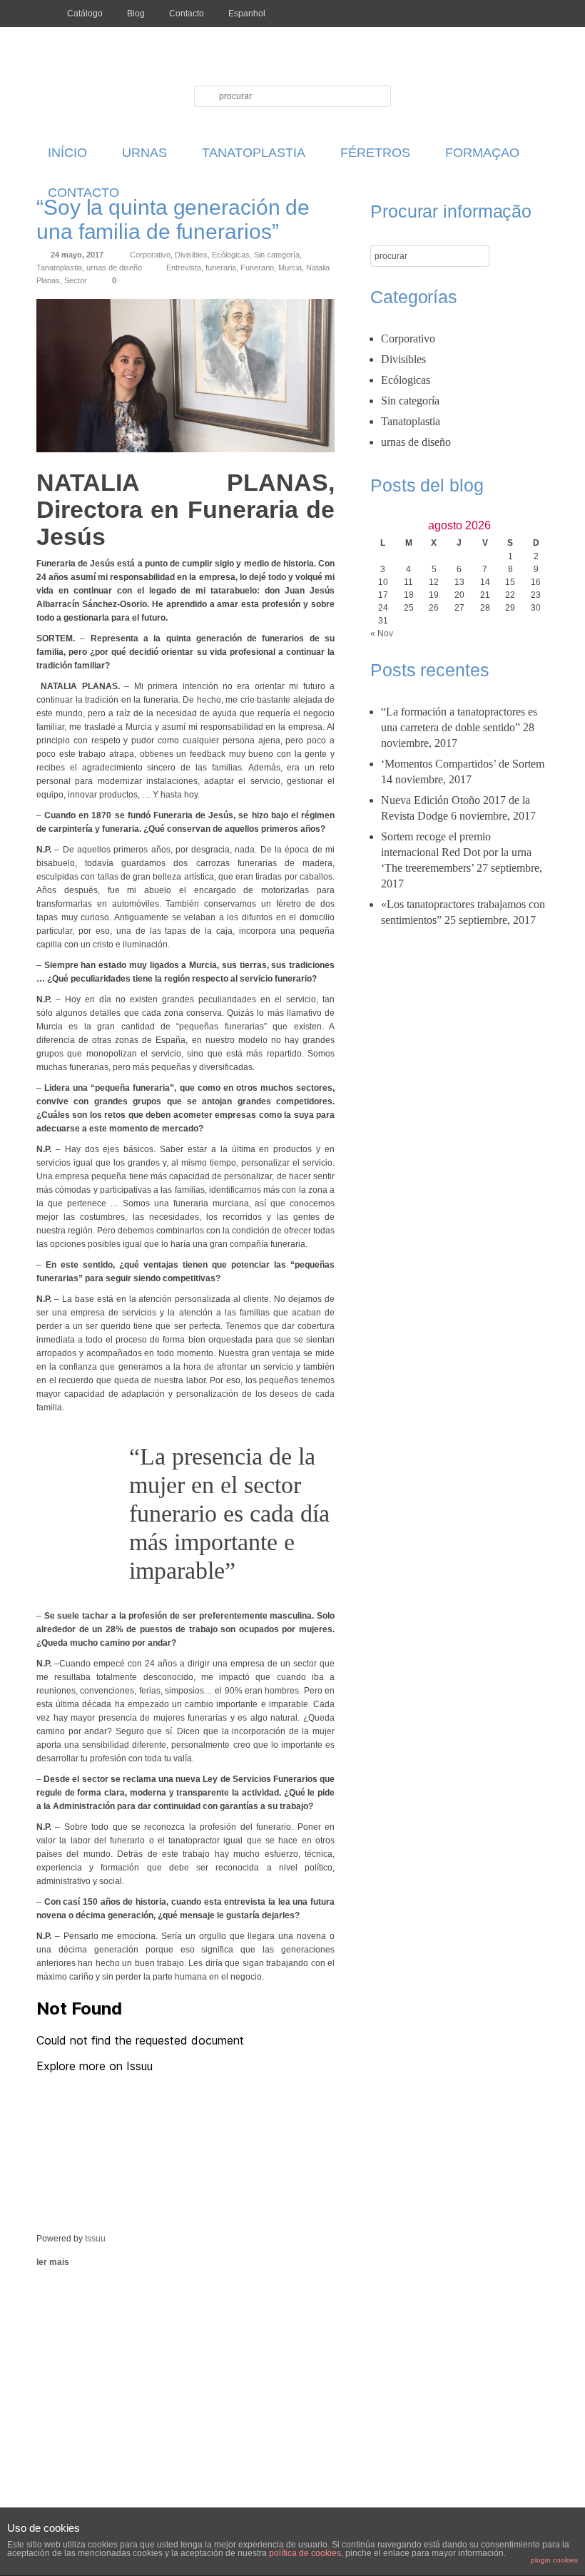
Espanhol (247, 14)
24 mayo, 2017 (77, 255)
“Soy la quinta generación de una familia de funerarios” (173, 219)
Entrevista (184, 268)
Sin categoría (277, 255)
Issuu (95, 2239)
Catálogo (85, 14)
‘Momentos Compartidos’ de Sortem (463, 764)
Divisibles (191, 255)
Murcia (290, 268)
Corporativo (150, 255)
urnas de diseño (114, 268)
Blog (136, 14)
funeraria (221, 268)
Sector (76, 280)
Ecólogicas (231, 255)
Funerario (257, 268)
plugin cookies (554, 2560)
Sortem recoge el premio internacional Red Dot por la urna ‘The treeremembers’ (456, 852)
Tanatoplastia (59, 268)
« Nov (382, 633)
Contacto (187, 14)
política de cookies (305, 2553)
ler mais (53, 2262)
